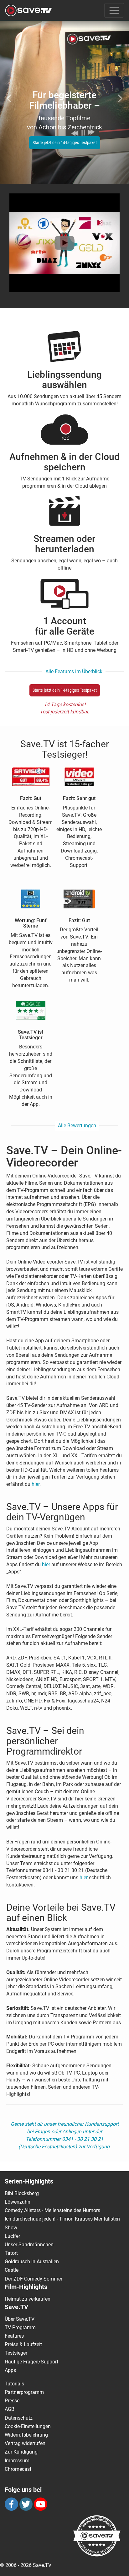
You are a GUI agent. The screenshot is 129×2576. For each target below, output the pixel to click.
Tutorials (14, 2384)
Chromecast (18, 2469)
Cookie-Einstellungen (28, 2426)
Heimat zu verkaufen (28, 2299)
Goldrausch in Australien (32, 2262)
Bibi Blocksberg (22, 2193)
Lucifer (12, 2236)
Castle (12, 2270)
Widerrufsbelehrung (26, 2435)
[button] (10, 95)
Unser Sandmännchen (29, 2245)
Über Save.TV (20, 2319)
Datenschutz (19, 2418)
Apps (10, 2370)
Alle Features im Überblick (74, 671)
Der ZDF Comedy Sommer (34, 2279)
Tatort (11, 2253)
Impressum (17, 2461)
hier (36, 1484)
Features (14, 2336)
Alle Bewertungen (77, 1126)
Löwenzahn (18, 2202)
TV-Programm (20, 2327)
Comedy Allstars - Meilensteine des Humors (52, 2210)
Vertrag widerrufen (25, 2443)
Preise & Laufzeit (23, 2344)
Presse (12, 2401)
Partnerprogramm (24, 2392)
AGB (10, 2409)
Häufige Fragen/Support (31, 2362)
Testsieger (16, 2353)
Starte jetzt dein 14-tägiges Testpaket (65, 143)
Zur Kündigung (21, 2452)
